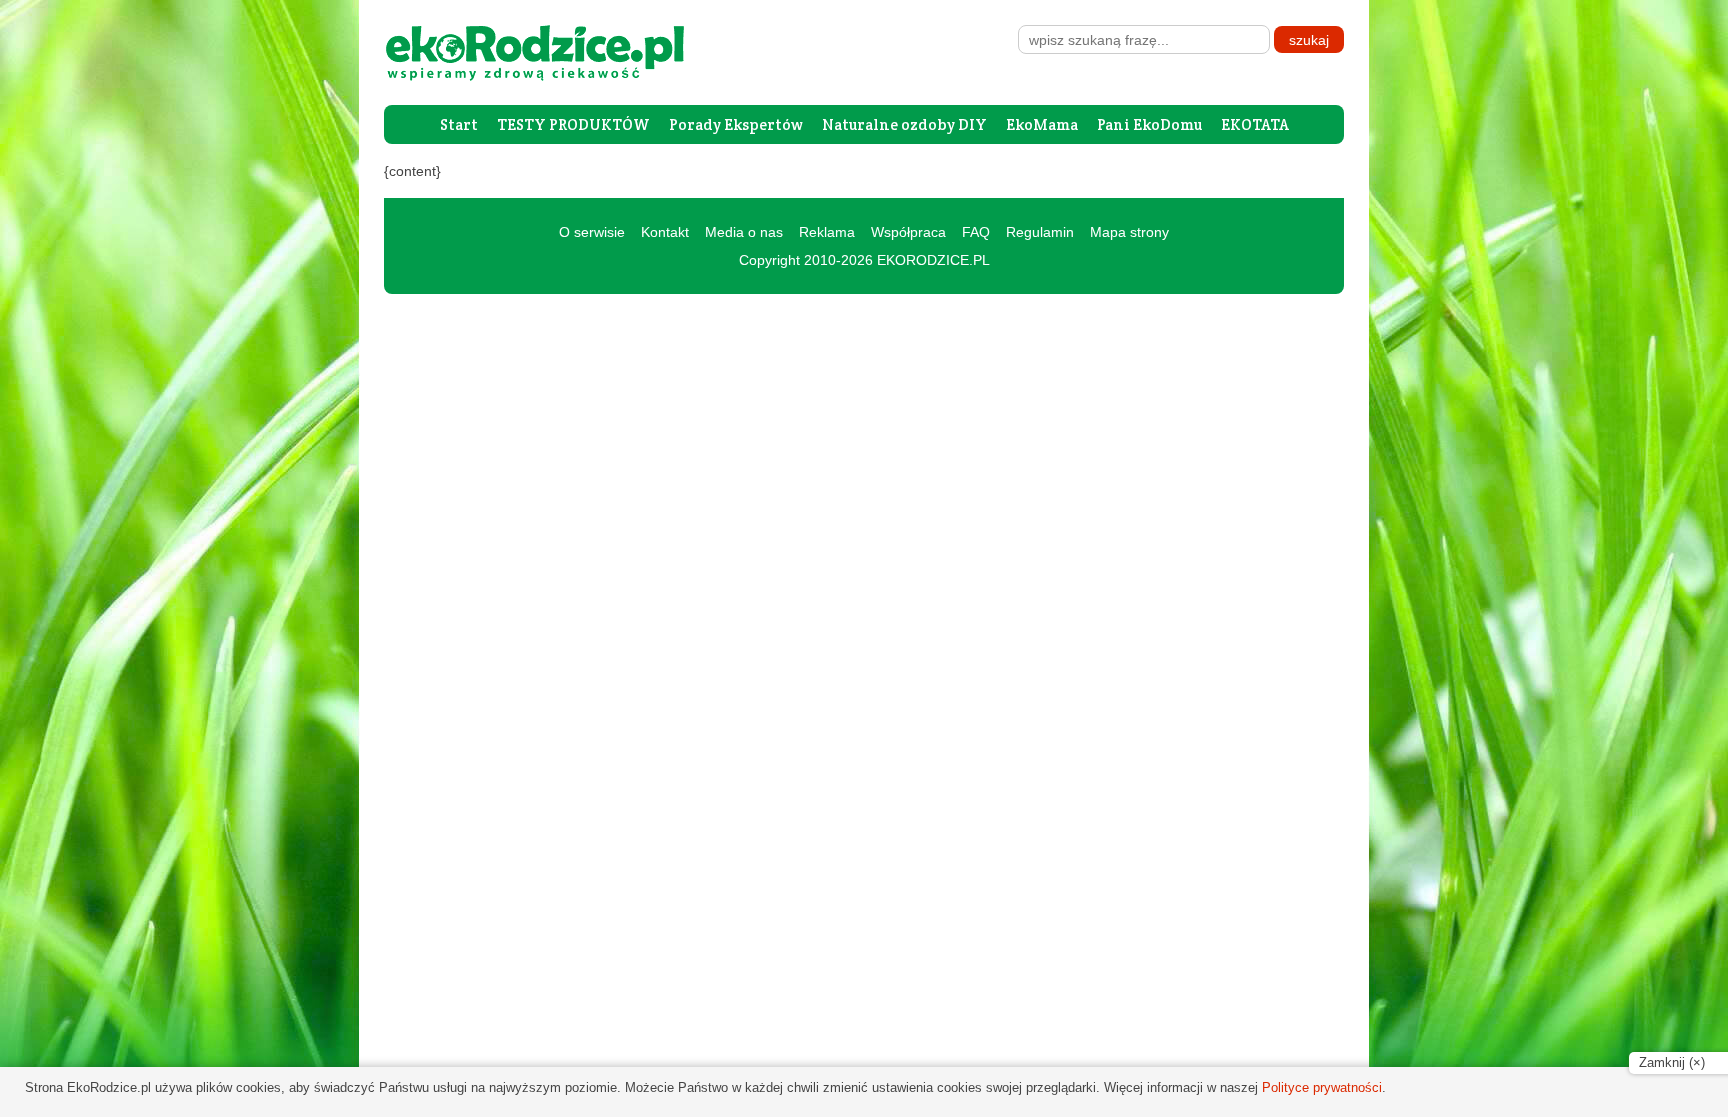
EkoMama (1042, 124)
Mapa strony (1129, 232)
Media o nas (744, 232)
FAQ (976, 232)
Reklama (827, 232)
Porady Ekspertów (736, 124)
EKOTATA (1255, 124)
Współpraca (908, 232)
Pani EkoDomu (1149, 124)
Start (459, 124)
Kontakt (665, 232)
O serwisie (592, 232)
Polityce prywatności (1322, 1087)
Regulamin (1040, 232)
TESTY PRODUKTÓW (573, 124)
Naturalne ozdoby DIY (904, 124)
